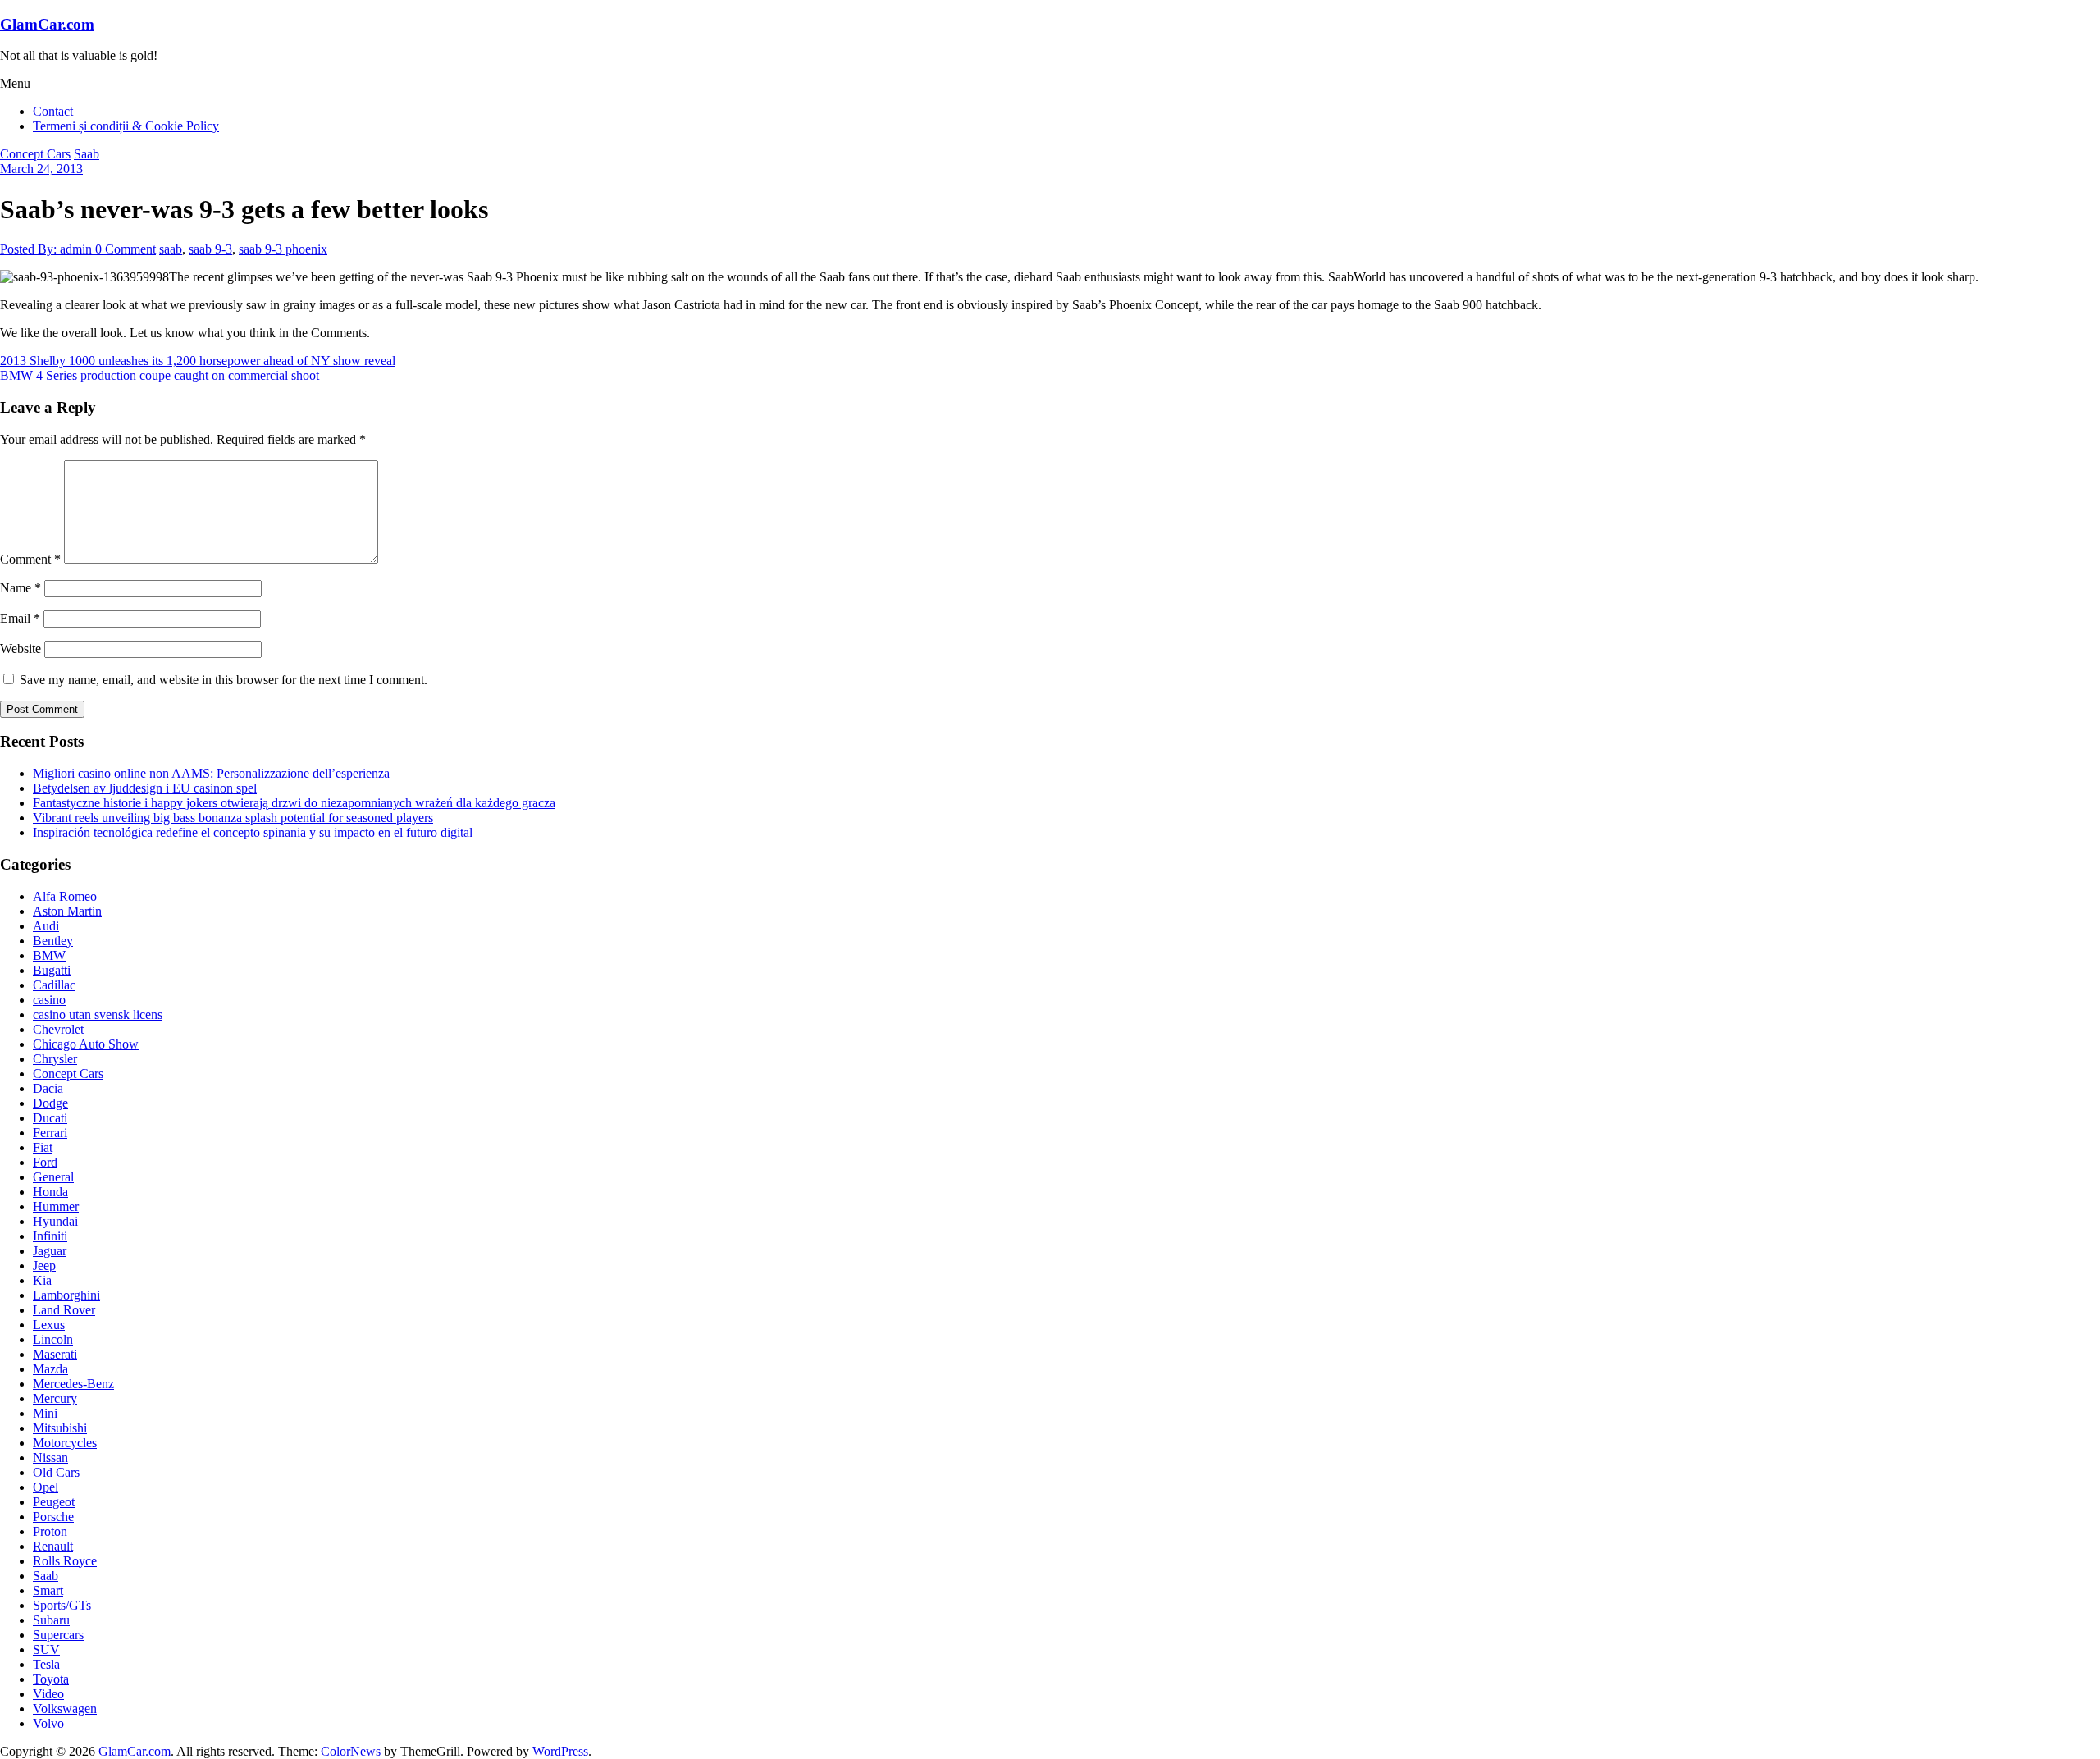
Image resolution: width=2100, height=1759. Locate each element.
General (53, 1177)
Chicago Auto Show (86, 1044)
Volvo (48, 1723)
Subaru (51, 1620)
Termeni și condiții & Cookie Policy (126, 126)
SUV (46, 1649)
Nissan (50, 1457)
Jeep (44, 1266)
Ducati (50, 1118)
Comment (30, 559)
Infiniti (50, 1236)
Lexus (49, 1325)
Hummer (56, 1206)
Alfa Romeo (65, 896)
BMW (49, 955)
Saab (87, 154)
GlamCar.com (47, 24)
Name (21, 588)
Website (21, 649)
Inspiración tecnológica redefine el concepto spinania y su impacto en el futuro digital (253, 832)
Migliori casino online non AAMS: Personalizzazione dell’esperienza (211, 773)
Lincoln (53, 1339)
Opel (46, 1487)
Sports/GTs (62, 1605)
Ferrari (50, 1133)
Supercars (58, 1635)
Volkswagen (65, 1709)
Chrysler (55, 1059)
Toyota (51, 1679)
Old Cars (56, 1472)
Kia (42, 1280)
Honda (50, 1192)
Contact (53, 111)
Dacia (48, 1088)
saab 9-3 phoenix (283, 249)
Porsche (53, 1517)
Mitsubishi (60, 1428)
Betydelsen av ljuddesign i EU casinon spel (145, 788)
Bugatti (52, 970)
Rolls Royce (65, 1561)
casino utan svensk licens (98, 1014)
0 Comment (126, 249)
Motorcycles (65, 1443)
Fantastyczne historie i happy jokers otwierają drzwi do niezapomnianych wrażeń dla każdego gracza (294, 803)
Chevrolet (58, 1029)
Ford (45, 1162)
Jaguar (50, 1251)
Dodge (50, 1103)
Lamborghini (66, 1295)
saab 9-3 (210, 249)
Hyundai (55, 1221)
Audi (46, 926)
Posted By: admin (48, 249)
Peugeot (54, 1502)
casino (49, 1000)
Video (48, 1694)
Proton (50, 1531)
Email (20, 618)
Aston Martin (67, 911)
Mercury (55, 1398)
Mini (45, 1413)
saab (171, 249)
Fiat (43, 1147)
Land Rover (64, 1310)
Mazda (50, 1369)
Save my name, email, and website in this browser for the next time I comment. (224, 680)
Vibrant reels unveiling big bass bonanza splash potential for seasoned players (233, 818)
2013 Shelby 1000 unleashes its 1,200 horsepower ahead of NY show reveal (198, 361)
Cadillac (54, 985)
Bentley (53, 941)
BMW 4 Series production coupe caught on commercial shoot (160, 375)
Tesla (46, 1664)
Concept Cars (35, 154)
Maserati (55, 1354)
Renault (53, 1546)
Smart (48, 1590)
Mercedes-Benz (73, 1384)
